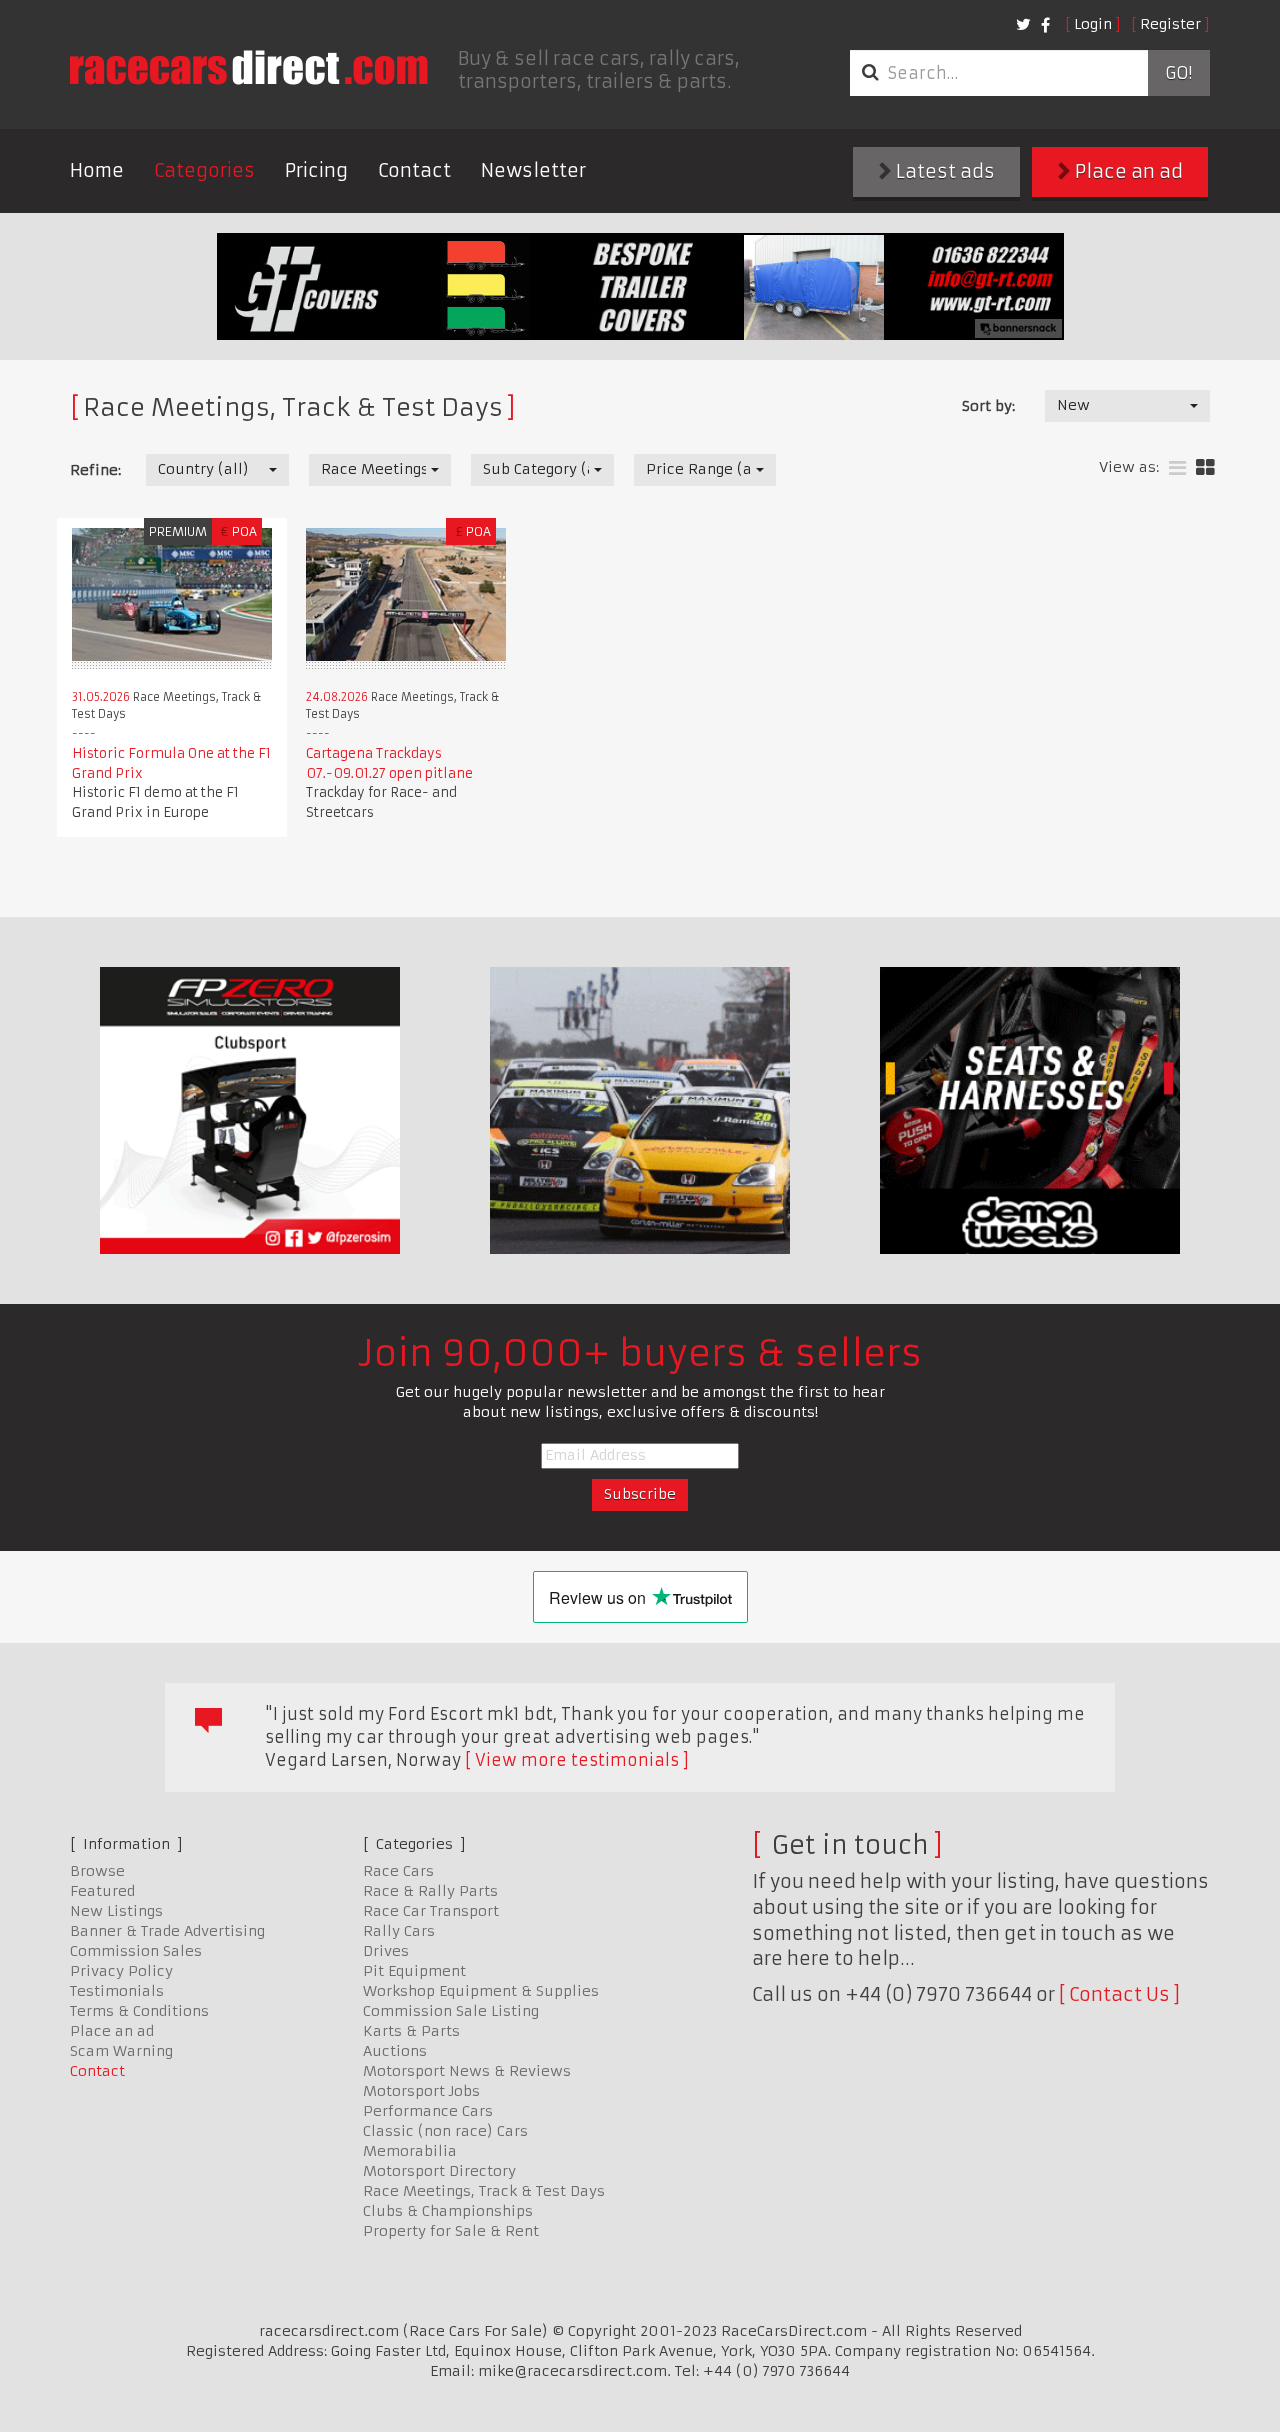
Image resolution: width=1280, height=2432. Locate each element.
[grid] (1205, 468)
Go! (1178, 73)
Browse (97, 1871)
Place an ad (1127, 171)
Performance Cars (428, 2111)
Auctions (395, 2051)
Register (1170, 24)
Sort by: (988, 406)
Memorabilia (410, 2151)
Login (1093, 24)
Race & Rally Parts (430, 1891)
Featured (102, 1891)
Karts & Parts (411, 2031)
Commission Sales (136, 1951)
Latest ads (943, 171)
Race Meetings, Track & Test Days (484, 2191)
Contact (414, 170)
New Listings (116, 1911)
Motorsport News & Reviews (467, 2071)
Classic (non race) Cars (445, 2131)
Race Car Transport (431, 1911)
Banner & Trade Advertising (167, 1931)
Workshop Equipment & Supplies (481, 1991)
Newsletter (533, 170)
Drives (386, 1951)
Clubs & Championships (448, 2211)
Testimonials (117, 1991)
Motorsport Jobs (421, 2091)
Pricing (316, 170)
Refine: (95, 470)
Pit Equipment (414, 1971)
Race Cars (398, 1871)
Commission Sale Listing (451, 2011)
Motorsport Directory (439, 2171)
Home (97, 170)
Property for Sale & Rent (451, 2231)
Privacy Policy (121, 1971)
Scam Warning (121, 2051)
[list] (1177, 468)
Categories (204, 170)
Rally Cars (399, 1931)
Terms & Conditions (139, 2011)
